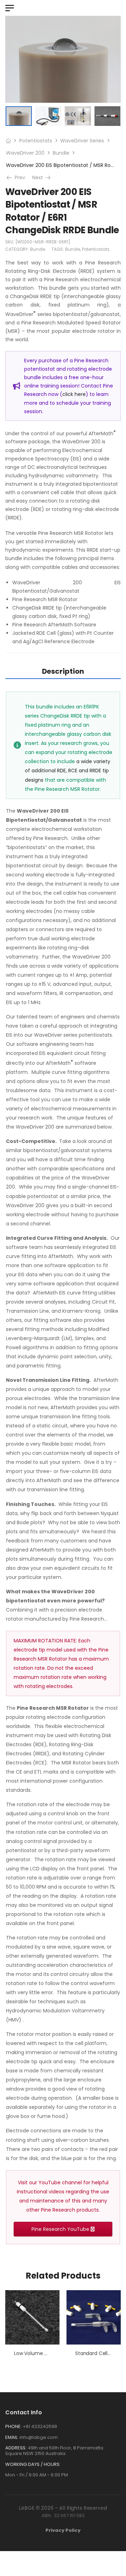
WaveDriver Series (82, 141)
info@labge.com (39, 2437)
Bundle (61, 153)
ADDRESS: (16, 2448)
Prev (17, 177)
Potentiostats (36, 141)
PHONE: (13, 2426)
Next (42, 177)
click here (74, 394)
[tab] (63, 671)
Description (63, 671)
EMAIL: (12, 2437)
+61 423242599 (40, 2426)
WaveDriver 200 (25, 153)
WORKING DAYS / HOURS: (33, 2464)
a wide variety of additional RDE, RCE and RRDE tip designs (68, 771)
